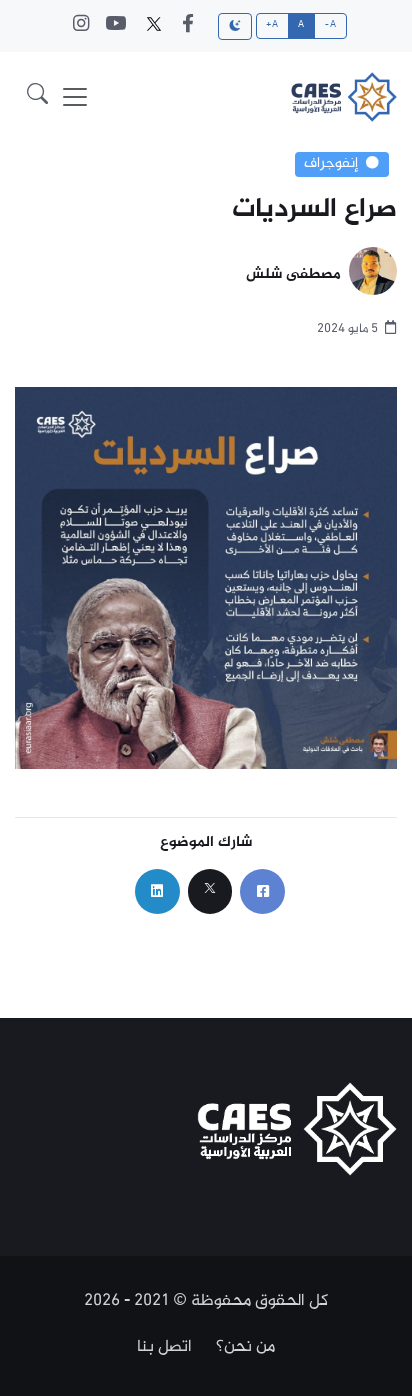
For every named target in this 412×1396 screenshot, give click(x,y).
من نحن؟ (245, 1347)
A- (330, 25)
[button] (37, 97)
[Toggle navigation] (75, 97)
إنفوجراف (331, 164)
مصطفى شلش (293, 275)
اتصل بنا (164, 1347)
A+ (272, 25)
